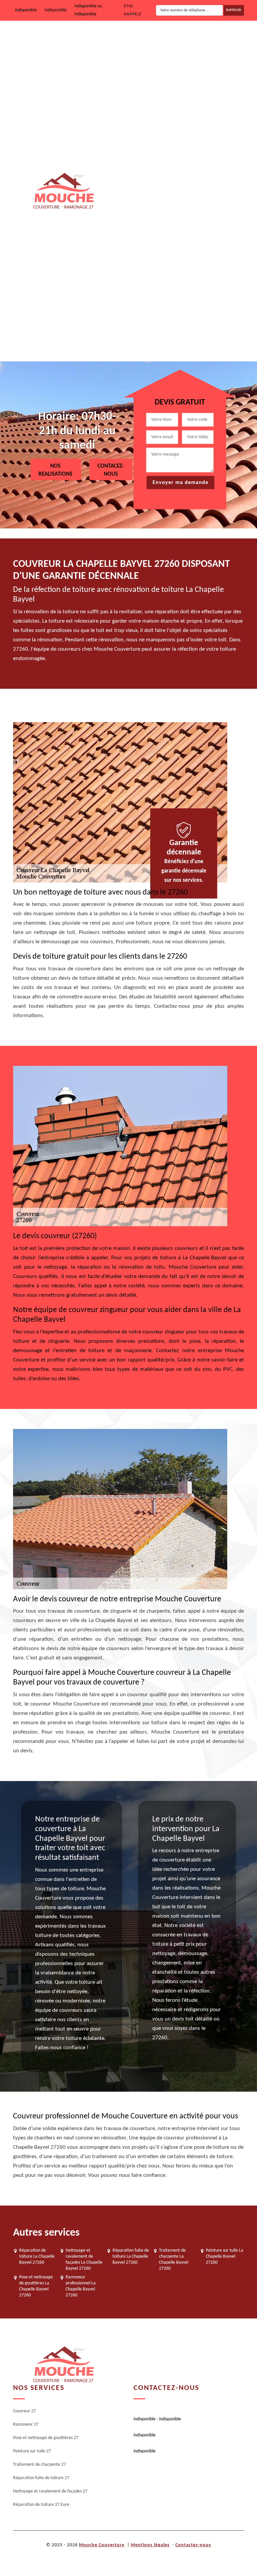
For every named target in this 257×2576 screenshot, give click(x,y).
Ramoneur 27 (177, 85)
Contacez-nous (111, 470)
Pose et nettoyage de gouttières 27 (198, 127)
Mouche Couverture (102, 2545)
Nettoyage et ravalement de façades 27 (202, 297)
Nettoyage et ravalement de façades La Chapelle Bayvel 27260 (84, 2260)
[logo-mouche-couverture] (63, 2365)
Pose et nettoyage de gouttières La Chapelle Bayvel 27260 (36, 2286)
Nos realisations (55, 470)
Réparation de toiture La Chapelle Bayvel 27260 (37, 2257)
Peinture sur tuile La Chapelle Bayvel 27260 (225, 2257)
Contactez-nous (193, 2545)
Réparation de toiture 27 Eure (193, 340)
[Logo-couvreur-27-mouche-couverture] (63, 191)
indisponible (26, 10)
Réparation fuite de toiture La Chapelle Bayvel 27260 (131, 2257)
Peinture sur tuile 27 (183, 170)
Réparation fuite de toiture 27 (193, 255)
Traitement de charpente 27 (191, 212)
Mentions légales (150, 2545)
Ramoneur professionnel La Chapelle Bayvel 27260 (81, 2286)
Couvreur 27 (176, 42)
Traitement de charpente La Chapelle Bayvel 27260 (174, 2260)
